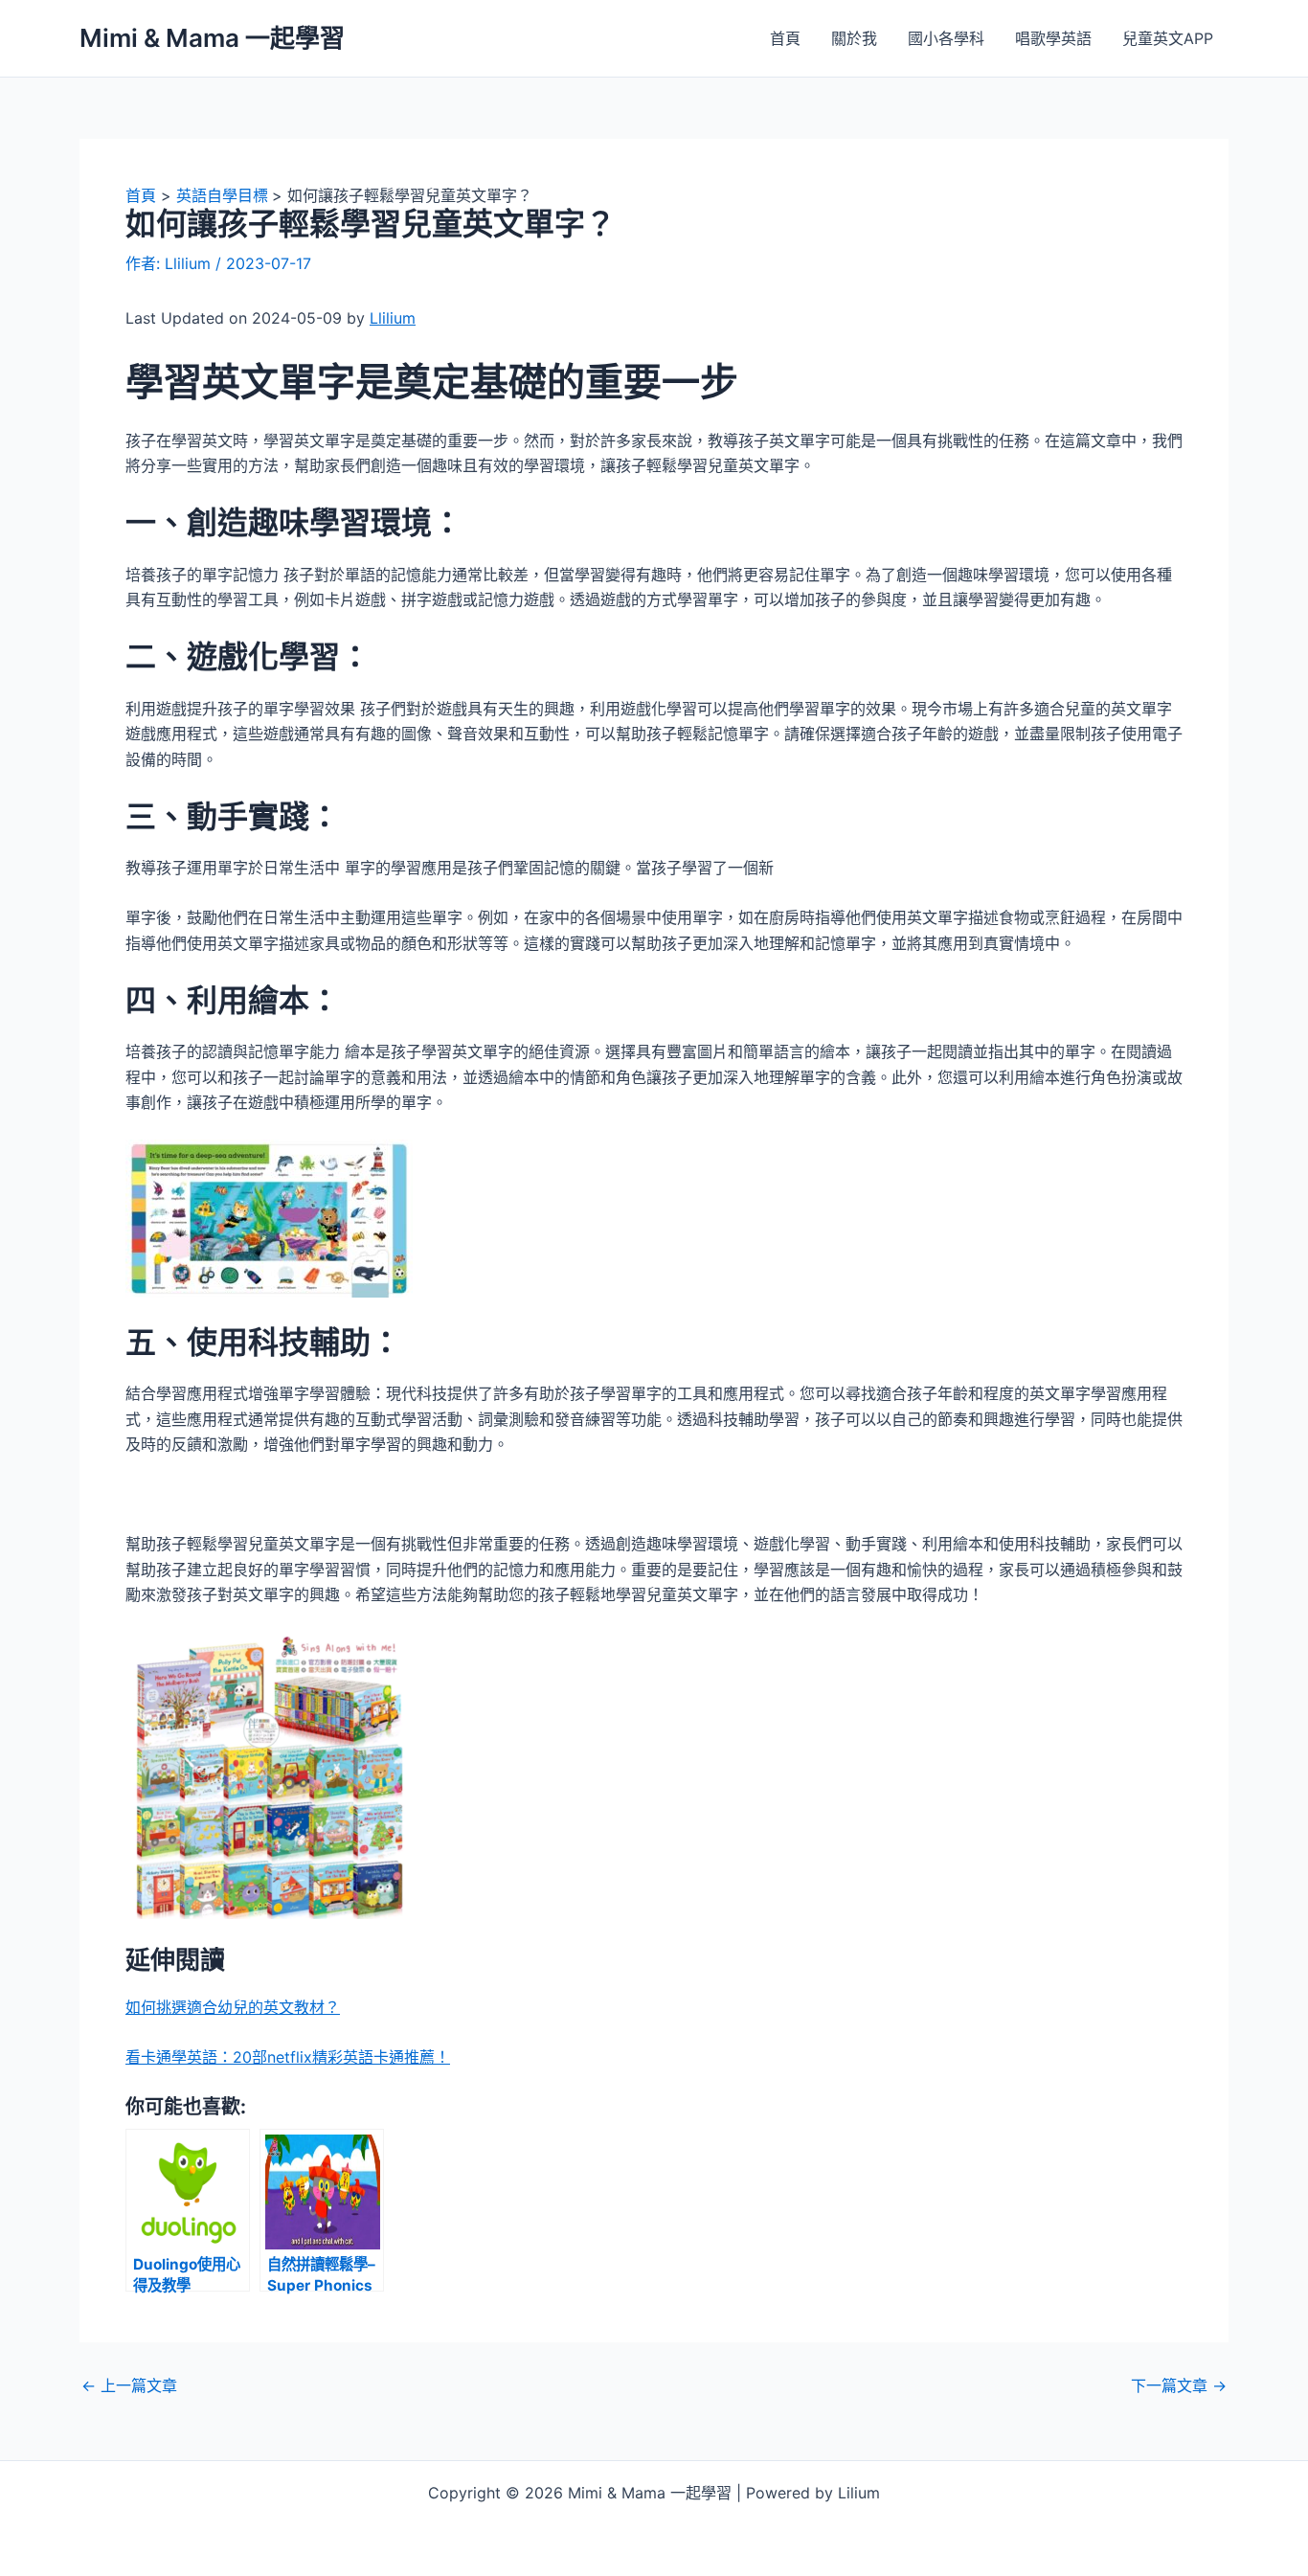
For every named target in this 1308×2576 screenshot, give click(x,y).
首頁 (785, 38)
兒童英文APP (1168, 38)
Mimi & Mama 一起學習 (212, 38)
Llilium (393, 318)
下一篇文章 (1179, 2385)
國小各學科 (946, 38)
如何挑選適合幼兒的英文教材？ (233, 2007)
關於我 (854, 38)
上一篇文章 (129, 2385)
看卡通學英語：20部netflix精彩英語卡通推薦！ (288, 2057)
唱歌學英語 (1053, 38)
